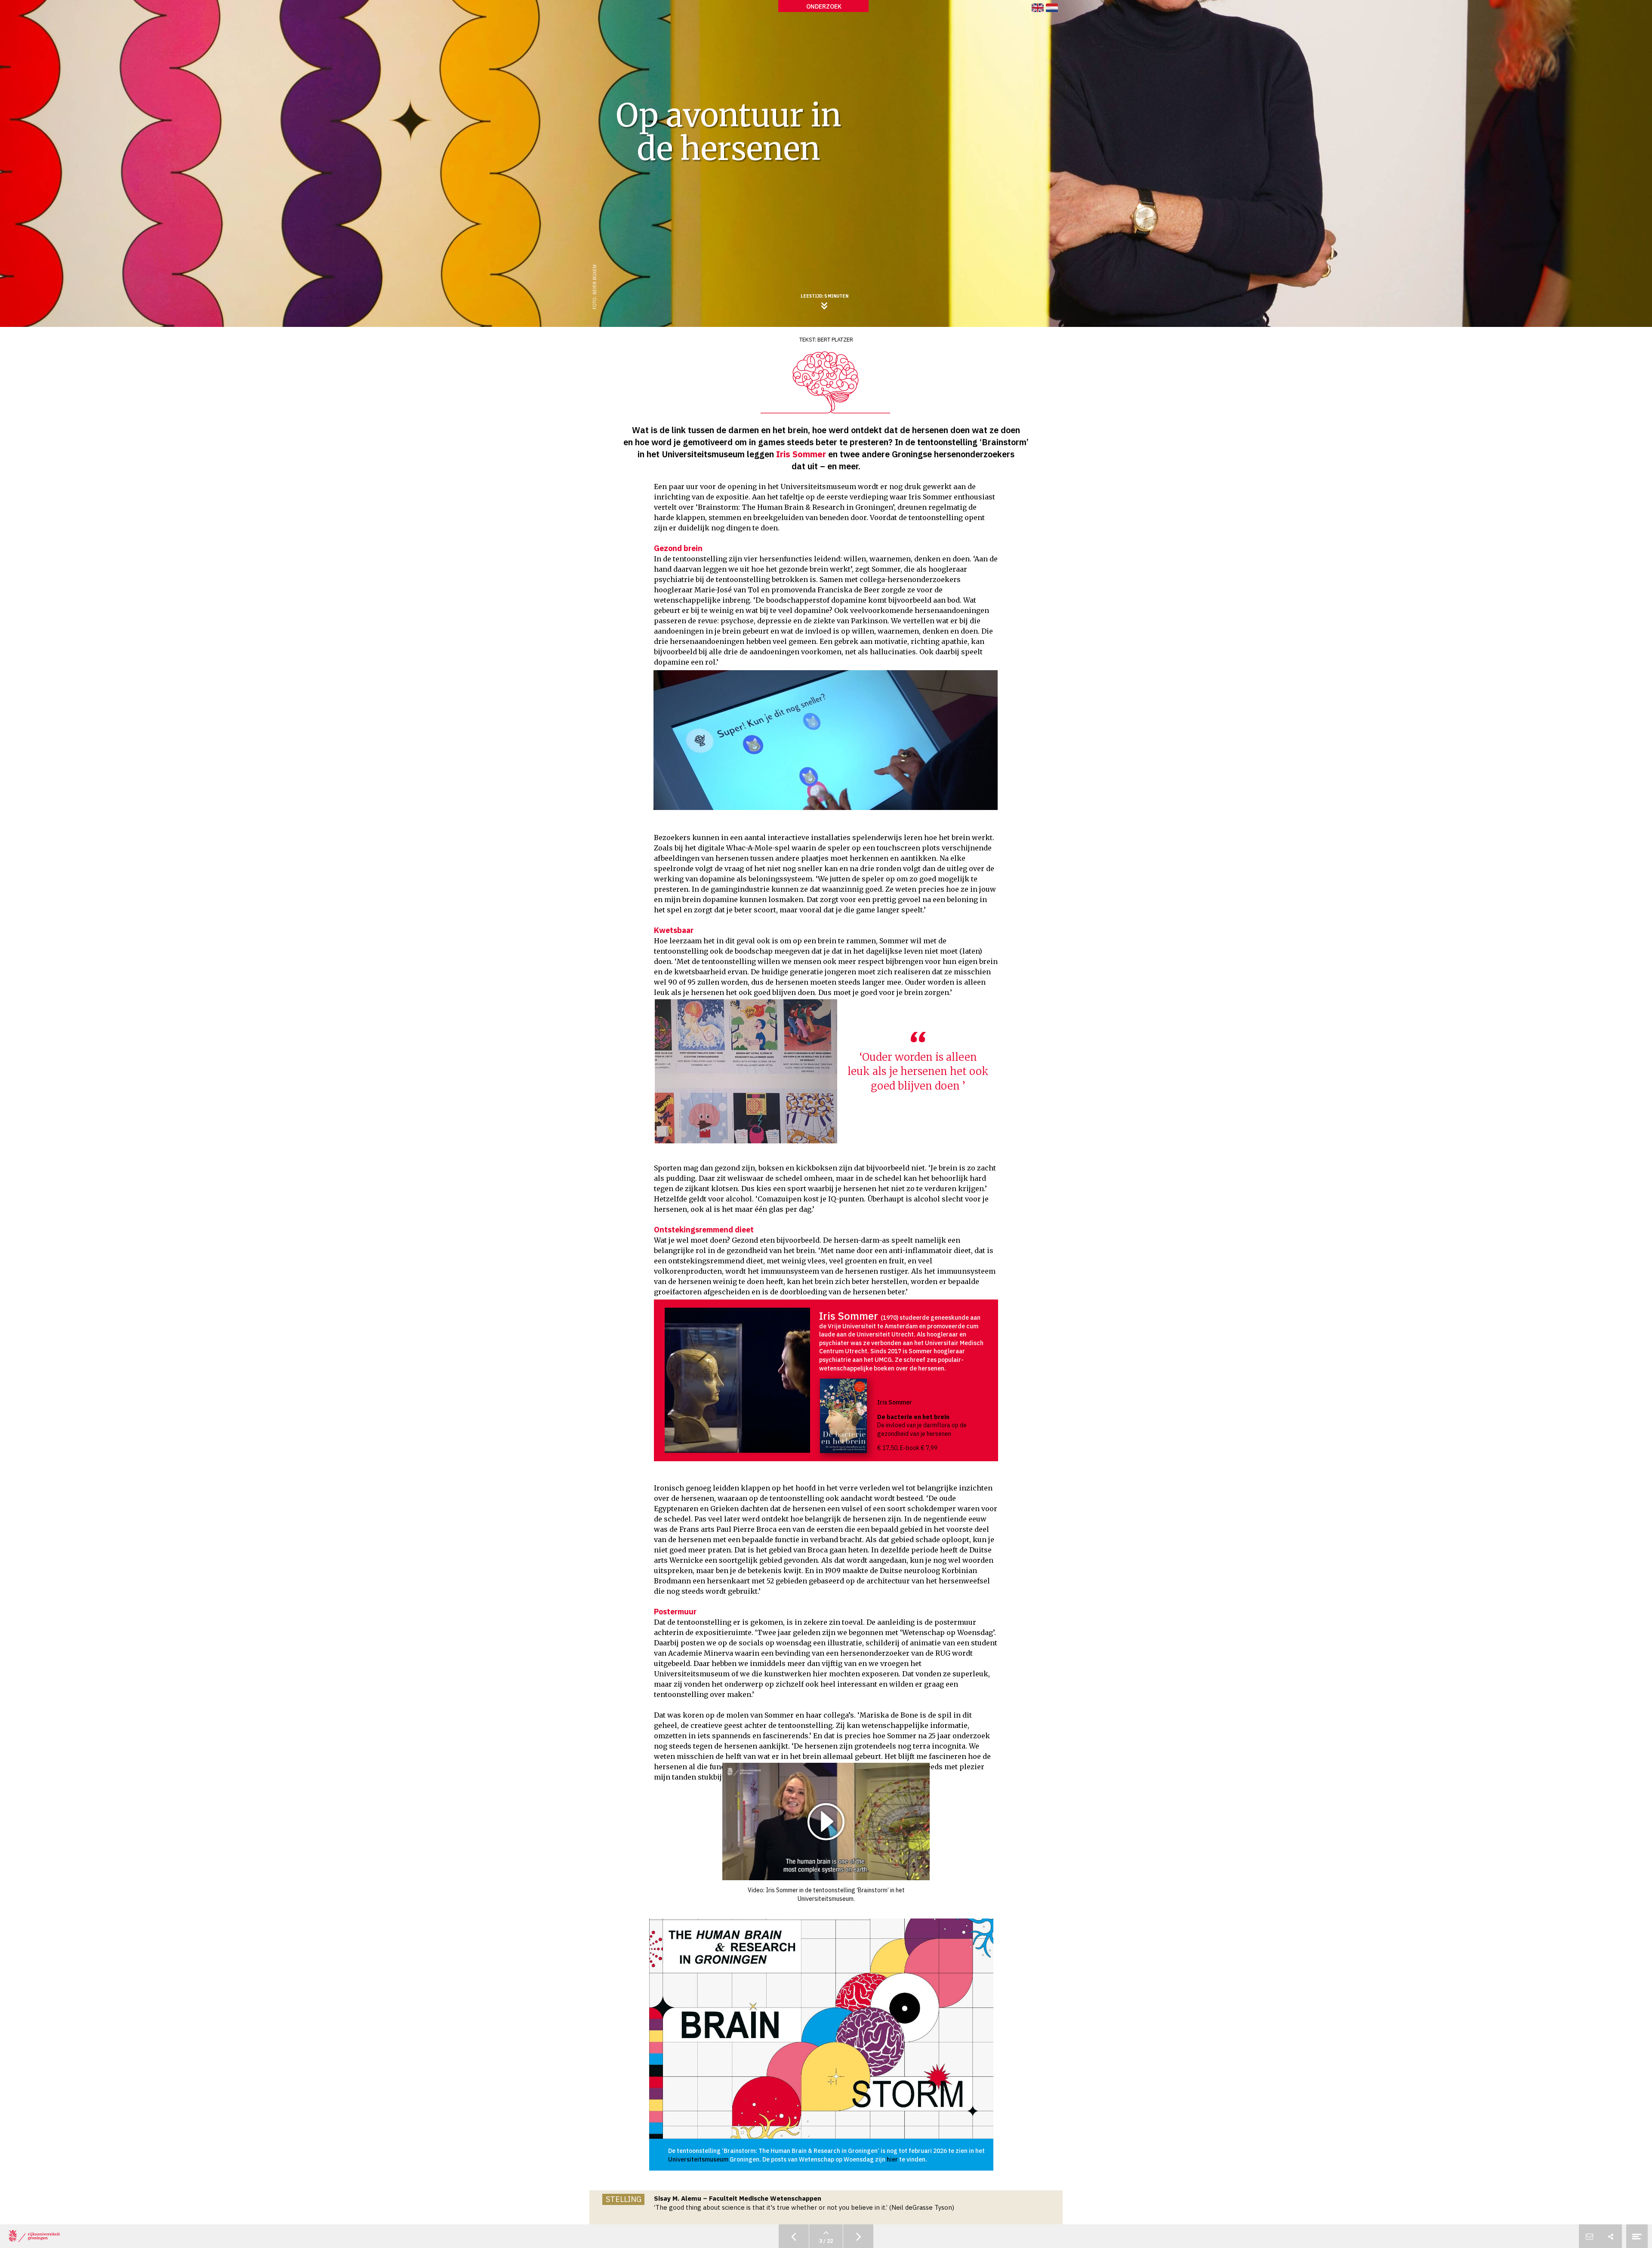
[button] (826, 1821)
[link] (1038, 8)
